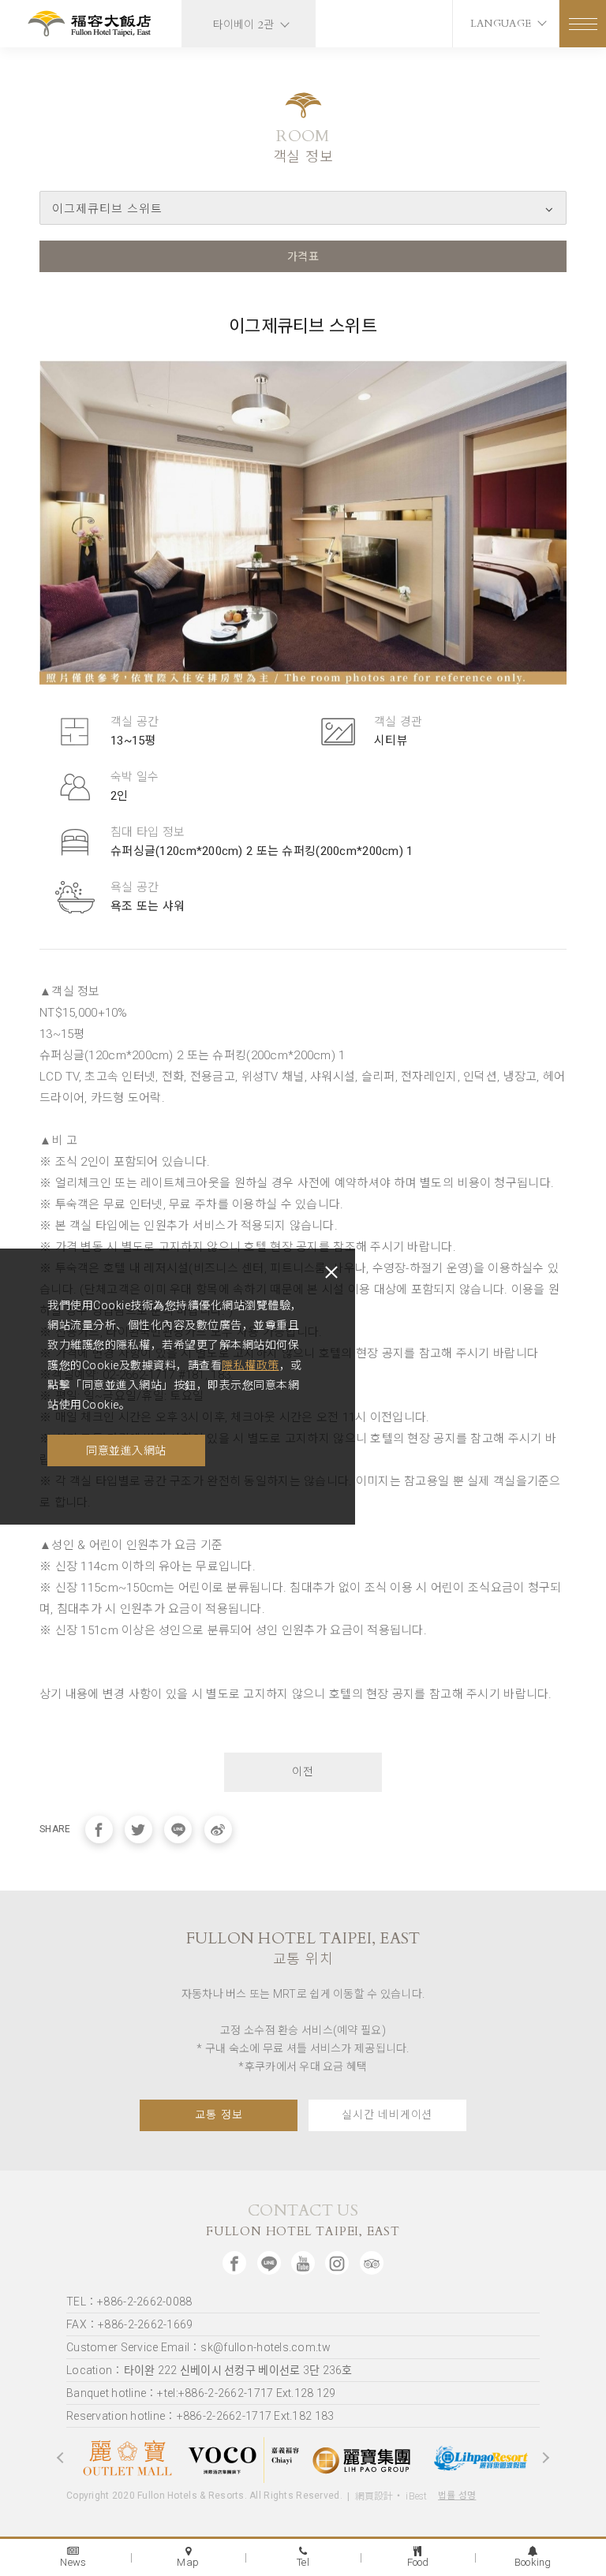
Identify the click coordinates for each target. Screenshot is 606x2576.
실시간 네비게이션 (387, 2115)
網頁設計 (374, 2496)
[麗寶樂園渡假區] (481, 2458)
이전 (303, 1772)
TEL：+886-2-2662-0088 (129, 2302)
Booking (533, 2562)
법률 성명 (457, 2496)
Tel (303, 2562)
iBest (416, 2496)
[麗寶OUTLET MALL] (125, 2458)
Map (188, 2562)
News (73, 2562)
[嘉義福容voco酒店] (244, 2457)
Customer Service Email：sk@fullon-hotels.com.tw (198, 2347)
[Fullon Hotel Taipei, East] (91, 26)
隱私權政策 (251, 1365)
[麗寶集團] (362, 2458)
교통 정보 (219, 2115)
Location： (209, 2370)
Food (418, 2562)
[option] (125, 2457)
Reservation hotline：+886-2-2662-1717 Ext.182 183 (200, 2416)
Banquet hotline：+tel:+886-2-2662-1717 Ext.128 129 (201, 2393)
